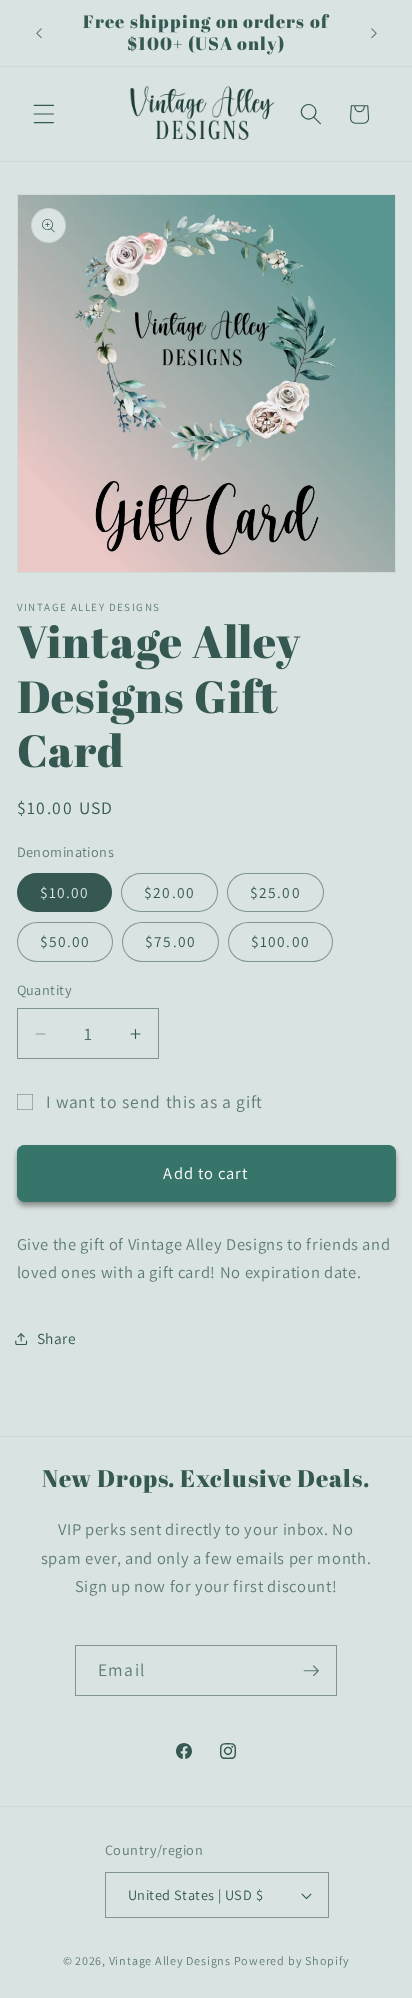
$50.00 (65, 941)
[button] (44, 114)
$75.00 (170, 941)
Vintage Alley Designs (170, 1960)
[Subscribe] (311, 1671)
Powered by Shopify (292, 1960)
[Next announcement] (374, 33)
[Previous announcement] (39, 33)
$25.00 (275, 892)
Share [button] (57, 1338)
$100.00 (280, 941)
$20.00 (169, 892)
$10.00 (65, 892)
